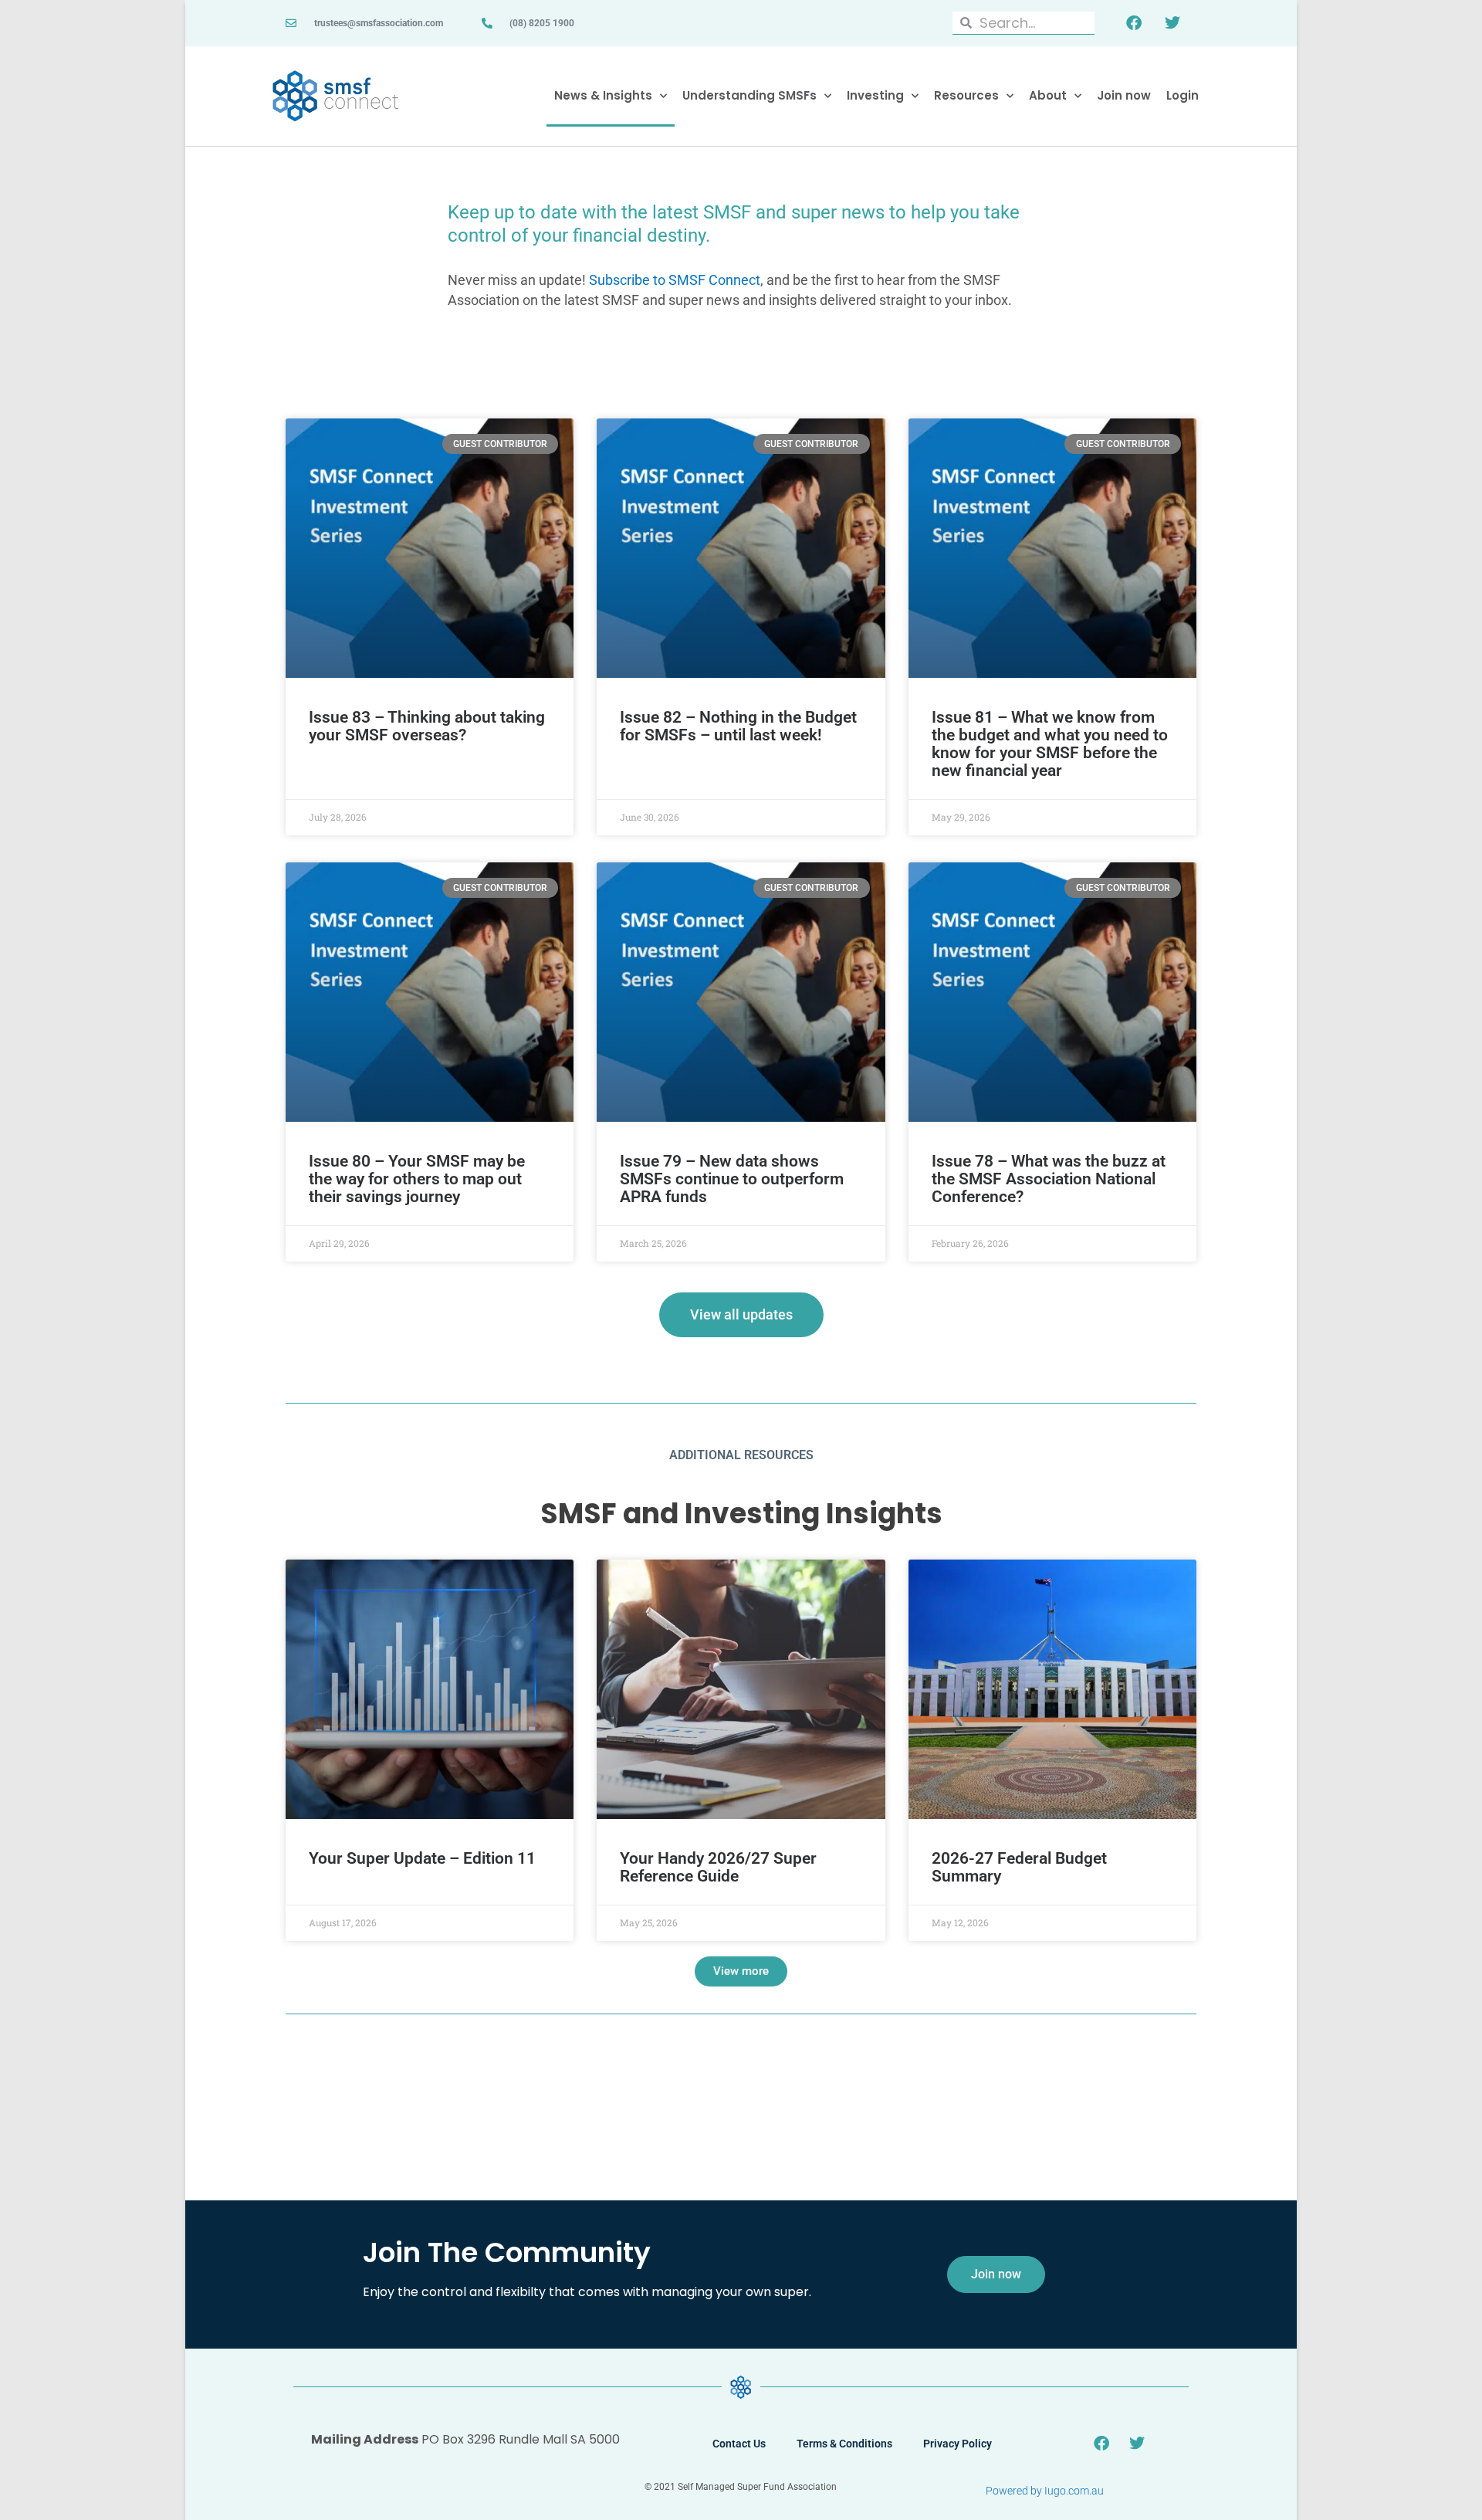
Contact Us (739, 2444)
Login (1183, 95)
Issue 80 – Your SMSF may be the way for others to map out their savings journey (417, 1179)
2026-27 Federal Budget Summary (1019, 1867)
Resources (966, 95)
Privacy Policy (958, 2444)
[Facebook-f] (1134, 23)
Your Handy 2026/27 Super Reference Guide (718, 1867)
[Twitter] (1172, 23)
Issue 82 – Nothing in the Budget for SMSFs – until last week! (738, 726)
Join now (1124, 95)
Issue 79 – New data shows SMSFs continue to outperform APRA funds (732, 1179)
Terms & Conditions (844, 2444)
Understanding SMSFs (749, 95)
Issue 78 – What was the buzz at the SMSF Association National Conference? (1049, 1179)
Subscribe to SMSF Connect (675, 280)
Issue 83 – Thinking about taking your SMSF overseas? (427, 726)
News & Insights (603, 95)
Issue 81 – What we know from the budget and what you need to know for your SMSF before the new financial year (1050, 744)
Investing (875, 95)
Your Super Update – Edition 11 (422, 1858)
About (1048, 95)
